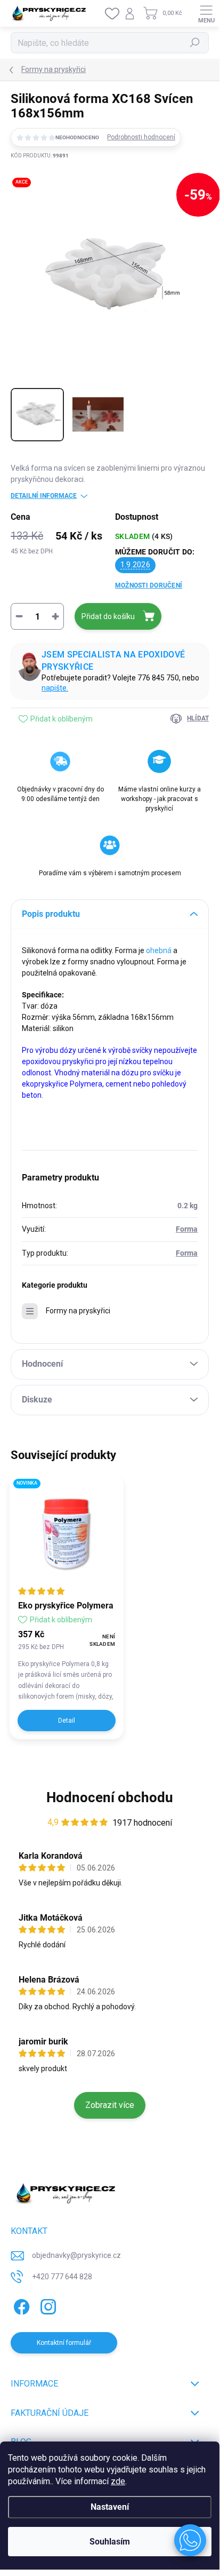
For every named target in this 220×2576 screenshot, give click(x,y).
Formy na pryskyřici (78, 1311)
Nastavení (110, 2507)
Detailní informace (44, 496)
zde (118, 2481)
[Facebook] (20, 2305)
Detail (67, 1721)
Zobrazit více (110, 2105)
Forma (187, 1229)
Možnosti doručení (149, 585)
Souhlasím (110, 2542)
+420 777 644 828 (62, 2277)
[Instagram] (47, 2305)
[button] (190, 2540)
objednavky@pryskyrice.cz (76, 2255)
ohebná (159, 950)
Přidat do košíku (108, 616)
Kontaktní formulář (64, 2343)
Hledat (195, 43)
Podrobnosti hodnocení (141, 137)
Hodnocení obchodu (110, 1797)
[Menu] (206, 13)
